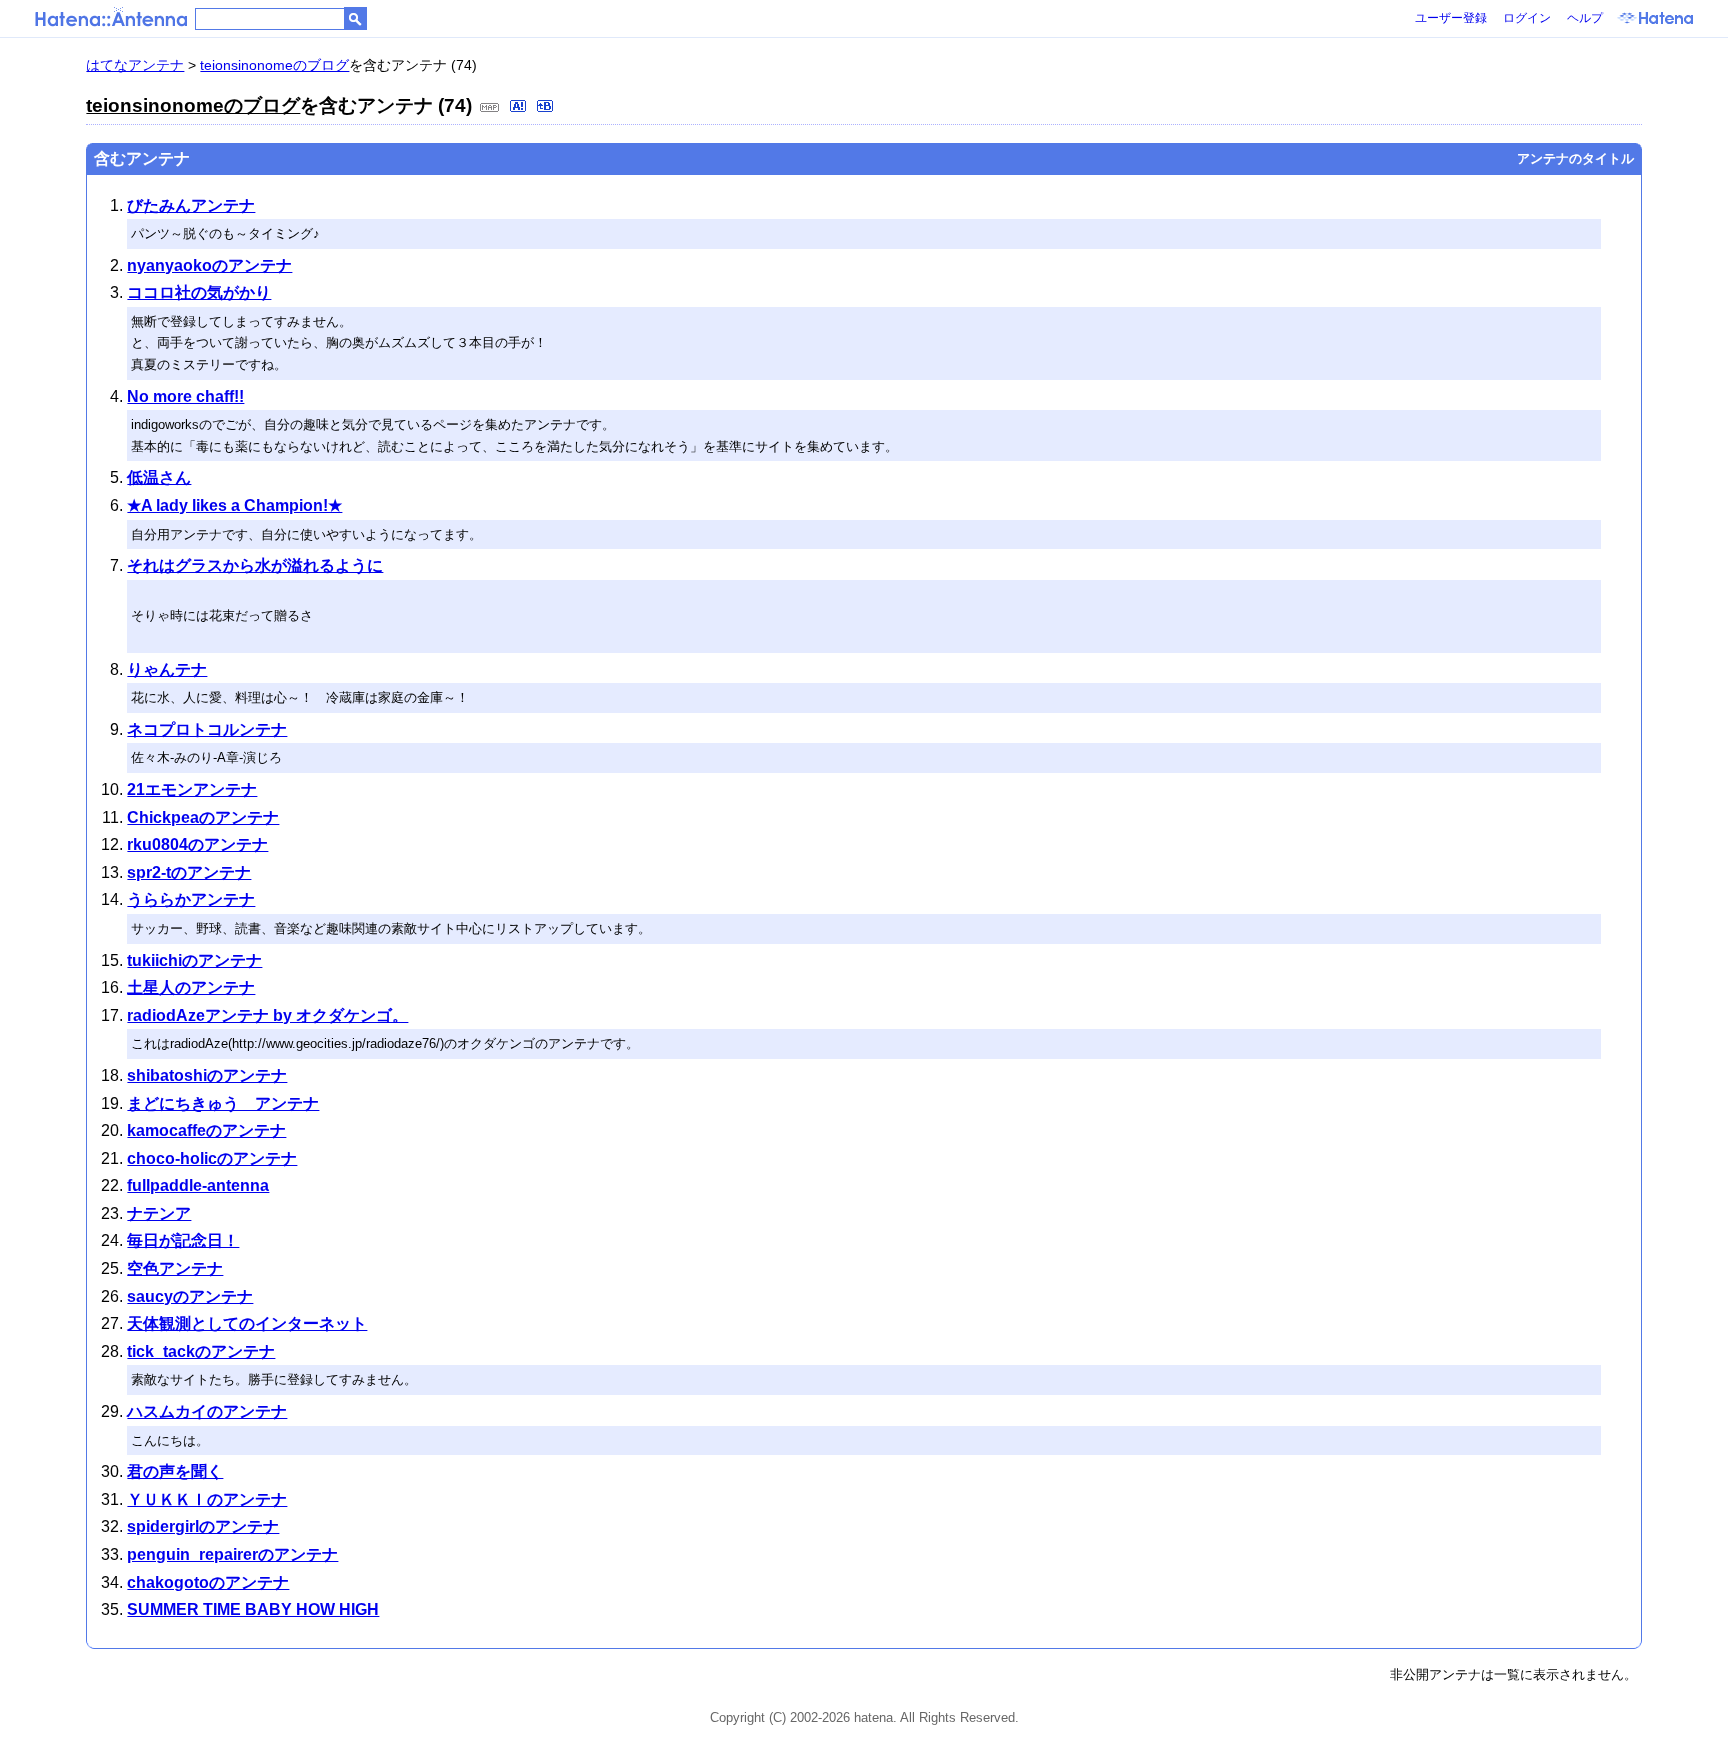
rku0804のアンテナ (197, 844)
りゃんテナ (167, 669)
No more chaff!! (185, 396)
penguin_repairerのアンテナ (232, 1554)
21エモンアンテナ (192, 789)
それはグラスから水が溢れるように (255, 565)
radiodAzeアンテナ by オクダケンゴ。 (267, 1015)
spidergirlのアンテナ (203, 1526)
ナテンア (159, 1213)
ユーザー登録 (1451, 18)
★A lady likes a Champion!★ (234, 505)
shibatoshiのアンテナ (207, 1075)
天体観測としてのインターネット (247, 1323)
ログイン (1527, 18)
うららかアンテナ (191, 899)
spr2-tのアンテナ (189, 872)
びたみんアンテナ (191, 205)
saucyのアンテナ (190, 1296)
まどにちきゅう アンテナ (223, 1103)
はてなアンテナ (135, 65)
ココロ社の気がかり (199, 292)
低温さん (159, 477)
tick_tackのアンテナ (201, 1351)
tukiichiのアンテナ (194, 960)
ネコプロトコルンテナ (207, 729)
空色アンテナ (175, 1268)
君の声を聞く (175, 1471)
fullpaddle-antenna (198, 1185)
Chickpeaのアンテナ (203, 817)
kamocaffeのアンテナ (206, 1130)
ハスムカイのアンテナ (207, 1411)
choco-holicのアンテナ (212, 1158)
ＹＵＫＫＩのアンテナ (207, 1499)
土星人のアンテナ (191, 987)
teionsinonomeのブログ (274, 65)
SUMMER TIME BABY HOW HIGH (253, 1609)
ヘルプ (1585, 18)
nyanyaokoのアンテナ (209, 265)
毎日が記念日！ (183, 1240)
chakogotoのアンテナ (208, 1582)
